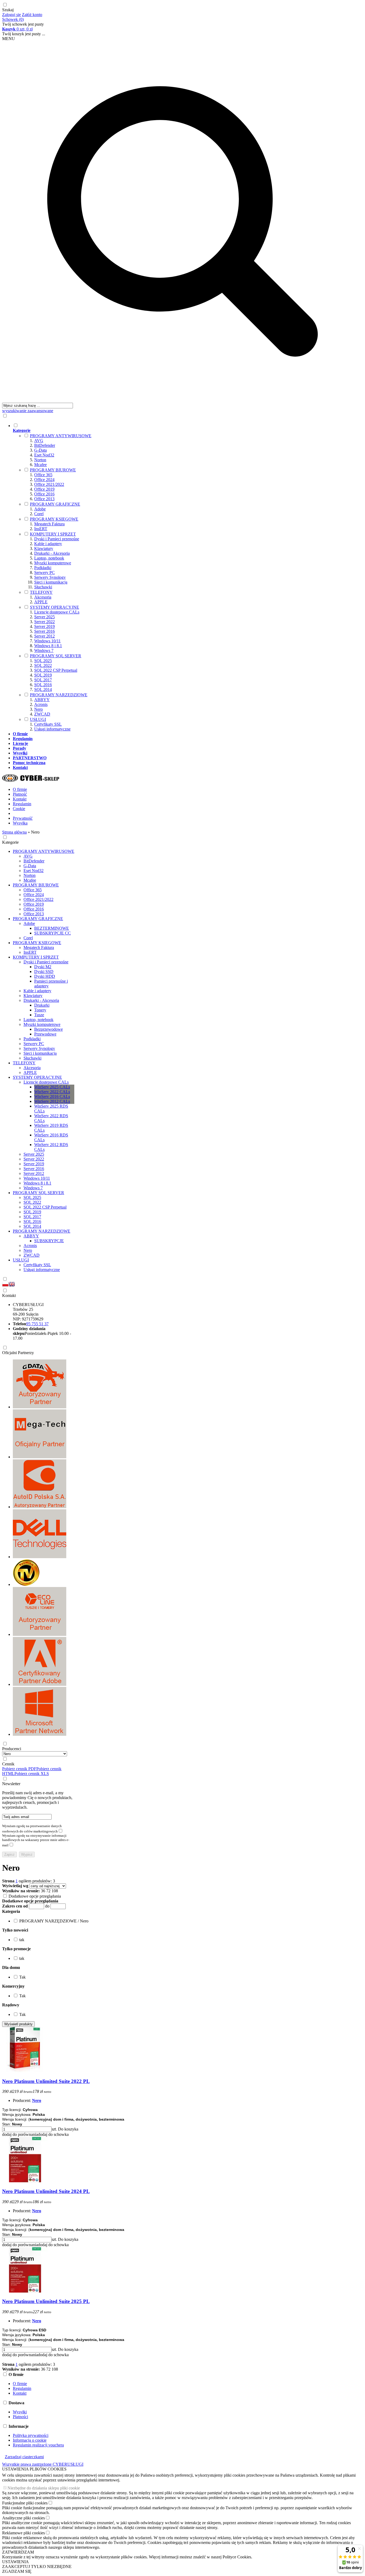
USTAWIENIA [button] (15, 2562)
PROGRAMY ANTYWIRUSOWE (61, 436)
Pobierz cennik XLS (32, 1774)
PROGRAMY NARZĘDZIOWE (59, 695)
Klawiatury (44, 548)
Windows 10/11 (47, 641)
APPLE (41, 602)
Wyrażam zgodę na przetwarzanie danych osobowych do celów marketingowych (32, 1829)
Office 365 (43, 475)
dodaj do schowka (53, 2134)
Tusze (39, 1015)
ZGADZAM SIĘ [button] (17, 2571)
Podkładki (43, 568)
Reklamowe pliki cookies (24, 2533)
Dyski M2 (43, 967)
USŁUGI (38, 719)
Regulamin (22, 804)
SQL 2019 (43, 675)
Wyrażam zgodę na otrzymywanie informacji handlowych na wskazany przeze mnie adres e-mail (36, 1840)
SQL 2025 (43, 661)
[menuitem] (188, 577)
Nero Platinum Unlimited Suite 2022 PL (46, 2081)
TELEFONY (41, 592)
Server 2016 (44, 631)
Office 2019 (44, 489)
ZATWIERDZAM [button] (18, 2552)
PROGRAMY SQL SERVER (56, 656)
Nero (38, 709)
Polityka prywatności (31, 2435)
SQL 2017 (43, 680)
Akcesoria (43, 597)
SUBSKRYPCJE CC (53, 933)
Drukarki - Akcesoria (52, 553)
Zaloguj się (11, 15)
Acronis (41, 704)
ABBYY (42, 700)
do (47, 1906)
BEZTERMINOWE (52, 928)
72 (48, 1891)
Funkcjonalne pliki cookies (25, 2503)
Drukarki (42, 1005)
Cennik (8, 1764)
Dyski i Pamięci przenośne (57, 539)
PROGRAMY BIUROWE (53, 470)
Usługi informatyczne (52, 729)
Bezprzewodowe (48, 1029)
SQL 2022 (43, 665)
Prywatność (23, 818)
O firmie (20, 789)
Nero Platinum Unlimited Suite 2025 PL (46, 2301)
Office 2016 (44, 494)
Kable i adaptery (48, 544)
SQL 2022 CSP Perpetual (56, 670)
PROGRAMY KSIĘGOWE (54, 519)
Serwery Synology (50, 577)
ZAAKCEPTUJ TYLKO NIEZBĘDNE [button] (37, 2567)
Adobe (40, 509)
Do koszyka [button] (68, 2129)
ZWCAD (42, 714)
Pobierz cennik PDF (19, 1769)
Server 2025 (44, 617)
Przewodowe (45, 1034)
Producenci (12, 1749)
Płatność (20, 794)
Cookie (19, 809)
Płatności (20, 2417)
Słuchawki (43, 587)
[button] (11, 1911)
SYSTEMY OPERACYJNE (55, 607)
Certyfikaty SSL (48, 724)
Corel (39, 514)
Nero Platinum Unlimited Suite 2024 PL (46, 2191)
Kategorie (10, 842)
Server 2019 (44, 626)
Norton (40, 460)
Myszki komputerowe (53, 563)
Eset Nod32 (44, 455)
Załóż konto (32, 15)
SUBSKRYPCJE (49, 1241)
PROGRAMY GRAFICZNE (55, 504)
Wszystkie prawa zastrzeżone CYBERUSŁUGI (43, 2464)
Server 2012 (44, 636)
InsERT (41, 529)
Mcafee (40, 465)
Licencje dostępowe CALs (57, 612)
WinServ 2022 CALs (52, 1092)
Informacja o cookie (30, 2440)
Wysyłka (20, 823)
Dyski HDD (45, 976)
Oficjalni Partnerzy (18, 1353)
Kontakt (20, 799)
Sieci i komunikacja (51, 582)
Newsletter (11, 1784)
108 (55, 1891)
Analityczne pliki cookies (24, 2518)
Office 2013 (44, 499)
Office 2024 (44, 480)
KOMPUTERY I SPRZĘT (53, 534)
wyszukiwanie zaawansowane (28, 411)
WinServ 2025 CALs (52, 1087)
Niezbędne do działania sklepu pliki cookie (44, 2488)
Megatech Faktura (49, 524)
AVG (39, 441)
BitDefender (45, 445)
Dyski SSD (44, 972)
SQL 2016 (43, 685)
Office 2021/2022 (49, 484)
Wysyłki (20, 2412)
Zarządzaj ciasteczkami (24, 2457)
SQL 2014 (43, 689)
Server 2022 (44, 622)
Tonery (40, 1010)
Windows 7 (44, 650)
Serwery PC (44, 572)
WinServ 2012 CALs (52, 1101)
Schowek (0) (13, 19)
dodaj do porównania (20, 2134)
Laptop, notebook (49, 558)
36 (43, 1891)
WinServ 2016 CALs (52, 1097)
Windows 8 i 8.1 (48, 646)
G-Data (40, 450)
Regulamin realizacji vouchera (38, 2445)
